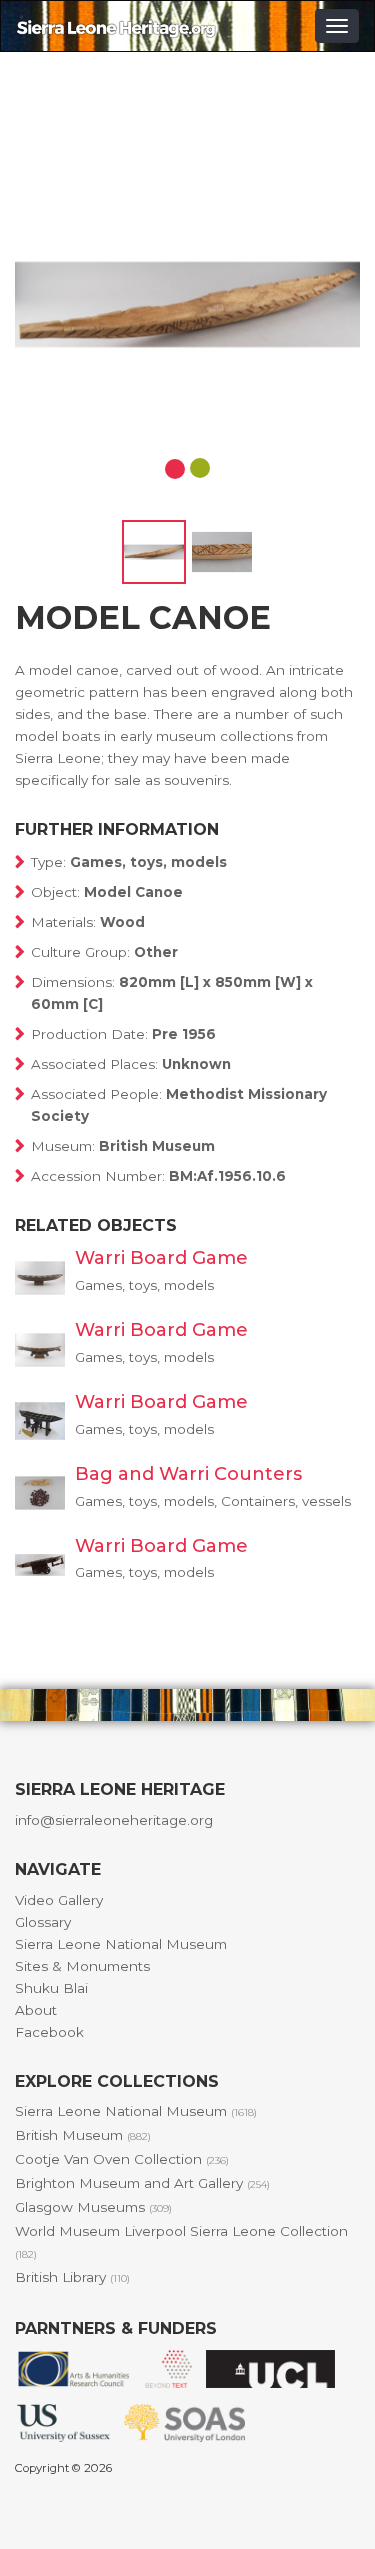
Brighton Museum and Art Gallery (142, 2183)
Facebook (49, 2032)
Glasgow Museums (93, 2207)
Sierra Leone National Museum (121, 1944)
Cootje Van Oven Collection (122, 2159)
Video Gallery (59, 1900)
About (36, 2010)
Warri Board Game (161, 1258)
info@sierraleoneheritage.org (114, 1820)
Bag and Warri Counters (188, 1474)
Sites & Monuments (82, 1966)
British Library (72, 2277)
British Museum (83, 2135)
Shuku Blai (51, 1988)
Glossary (43, 1922)
